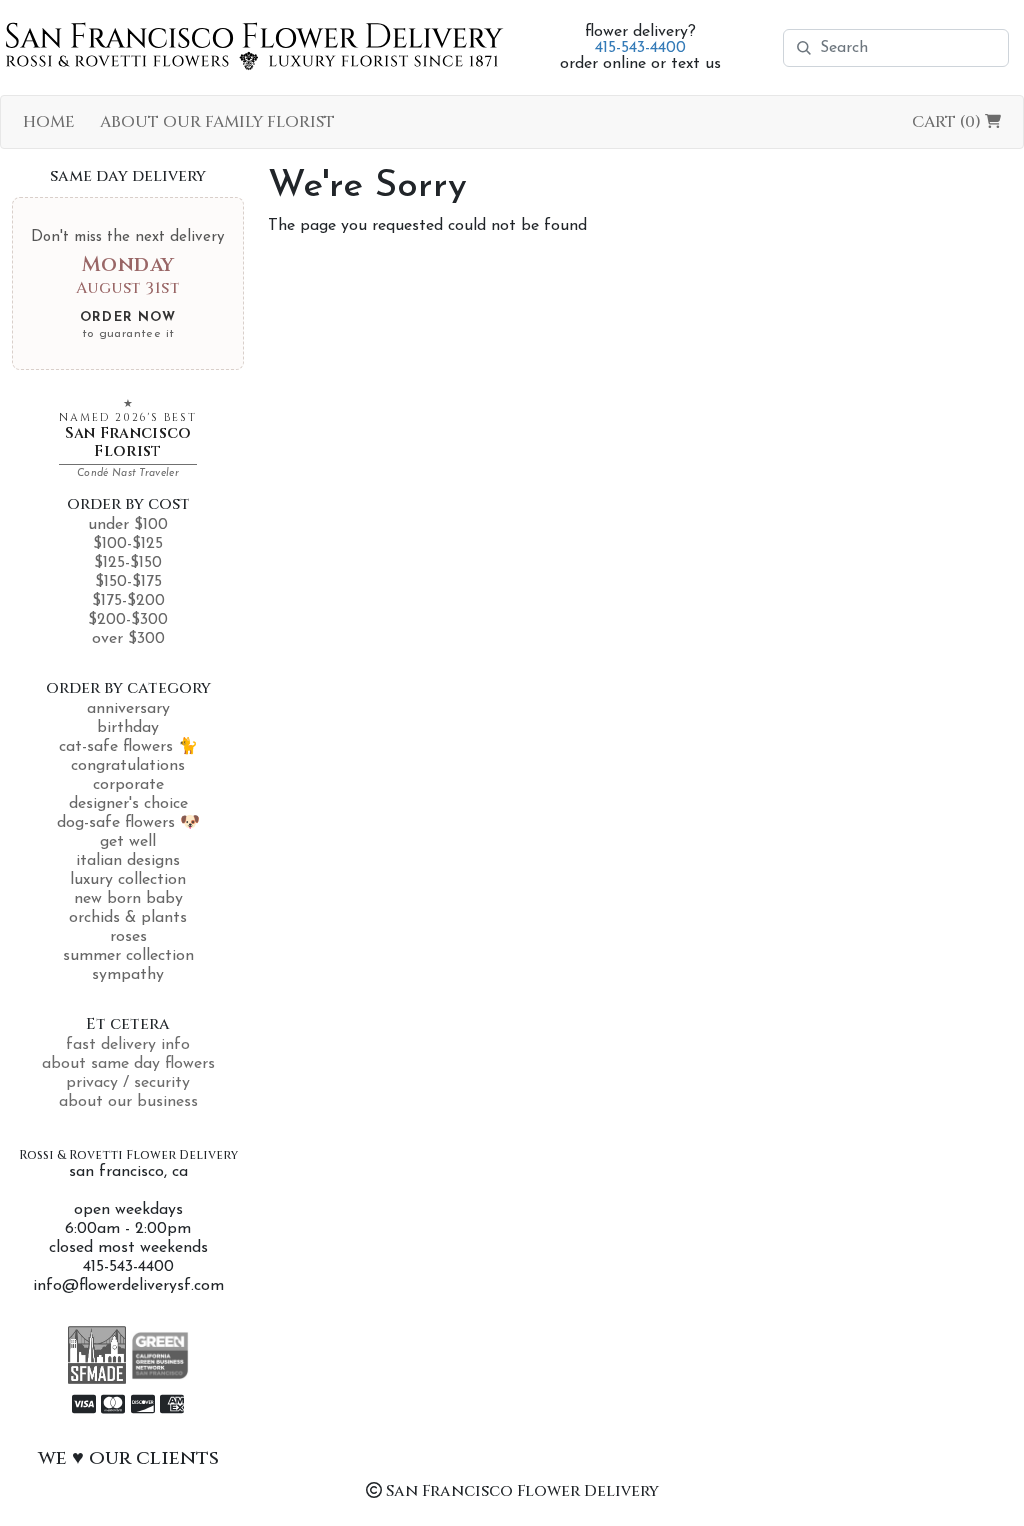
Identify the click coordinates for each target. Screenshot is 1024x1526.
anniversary (128, 709)
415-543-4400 (640, 48)
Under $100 (128, 525)
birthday (128, 728)
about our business (128, 1102)
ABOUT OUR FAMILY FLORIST (217, 122)
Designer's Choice (128, 804)
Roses (128, 937)
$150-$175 (128, 582)
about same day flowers (128, 1064)
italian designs (128, 861)
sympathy (128, 975)
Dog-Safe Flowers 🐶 (128, 823)
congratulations (128, 766)
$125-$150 (128, 563)
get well (128, 842)
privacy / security (128, 1083)
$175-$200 (128, 601)
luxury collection (128, 880)
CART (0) (948, 122)
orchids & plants (128, 918)
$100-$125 (128, 544)
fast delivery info (128, 1045)
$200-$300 (128, 620)
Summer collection (128, 956)
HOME (49, 122)
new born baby (128, 899)
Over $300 (128, 639)
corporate (128, 785)
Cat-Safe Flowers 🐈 (128, 747)
